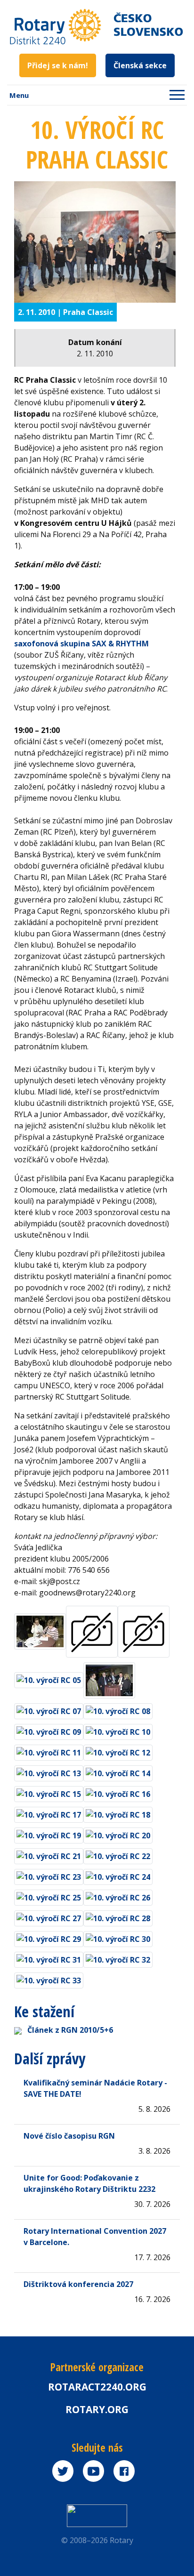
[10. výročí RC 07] (49, 1709)
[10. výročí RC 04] (144, 1629)
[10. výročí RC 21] (49, 1854)
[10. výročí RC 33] (49, 1978)
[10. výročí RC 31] (49, 1957)
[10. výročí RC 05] (49, 1678)
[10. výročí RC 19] (49, 1833)
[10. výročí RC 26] (118, 1895)
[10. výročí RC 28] (118, 1916)
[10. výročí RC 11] (49, 1750)
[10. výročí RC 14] (118, 1771)
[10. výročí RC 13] (49, 1771)
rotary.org (97, 2409)
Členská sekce (140, 65)
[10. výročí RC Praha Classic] (95, 242)
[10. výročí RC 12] (118, 1750)
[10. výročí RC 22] (118, 1854)
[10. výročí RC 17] (49, 1812)
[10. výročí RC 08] (118, 1709)
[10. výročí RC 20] (118, 1833)
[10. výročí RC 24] (118, 1875)
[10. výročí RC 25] (49, 1895)
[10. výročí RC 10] (118, 1730)
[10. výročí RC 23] (49, 1875)
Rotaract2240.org (97, 2387)
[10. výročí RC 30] (118, 1937)
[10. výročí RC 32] (118, 1957)
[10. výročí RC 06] (109, 1678)
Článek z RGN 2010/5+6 (70, 2030)
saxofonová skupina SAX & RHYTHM (81, 644)
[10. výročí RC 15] (49, 1792)
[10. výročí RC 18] (118, 1812)
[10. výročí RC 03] (92, 1629)
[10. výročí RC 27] (49, 1916)
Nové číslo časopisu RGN (69, 2136)
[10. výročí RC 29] (49, 1937)
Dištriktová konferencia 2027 (78, 2284)
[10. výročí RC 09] (49, 1730)
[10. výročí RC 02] (40, 1629)
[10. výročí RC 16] (118, 1792)
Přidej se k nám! (58, 65)
